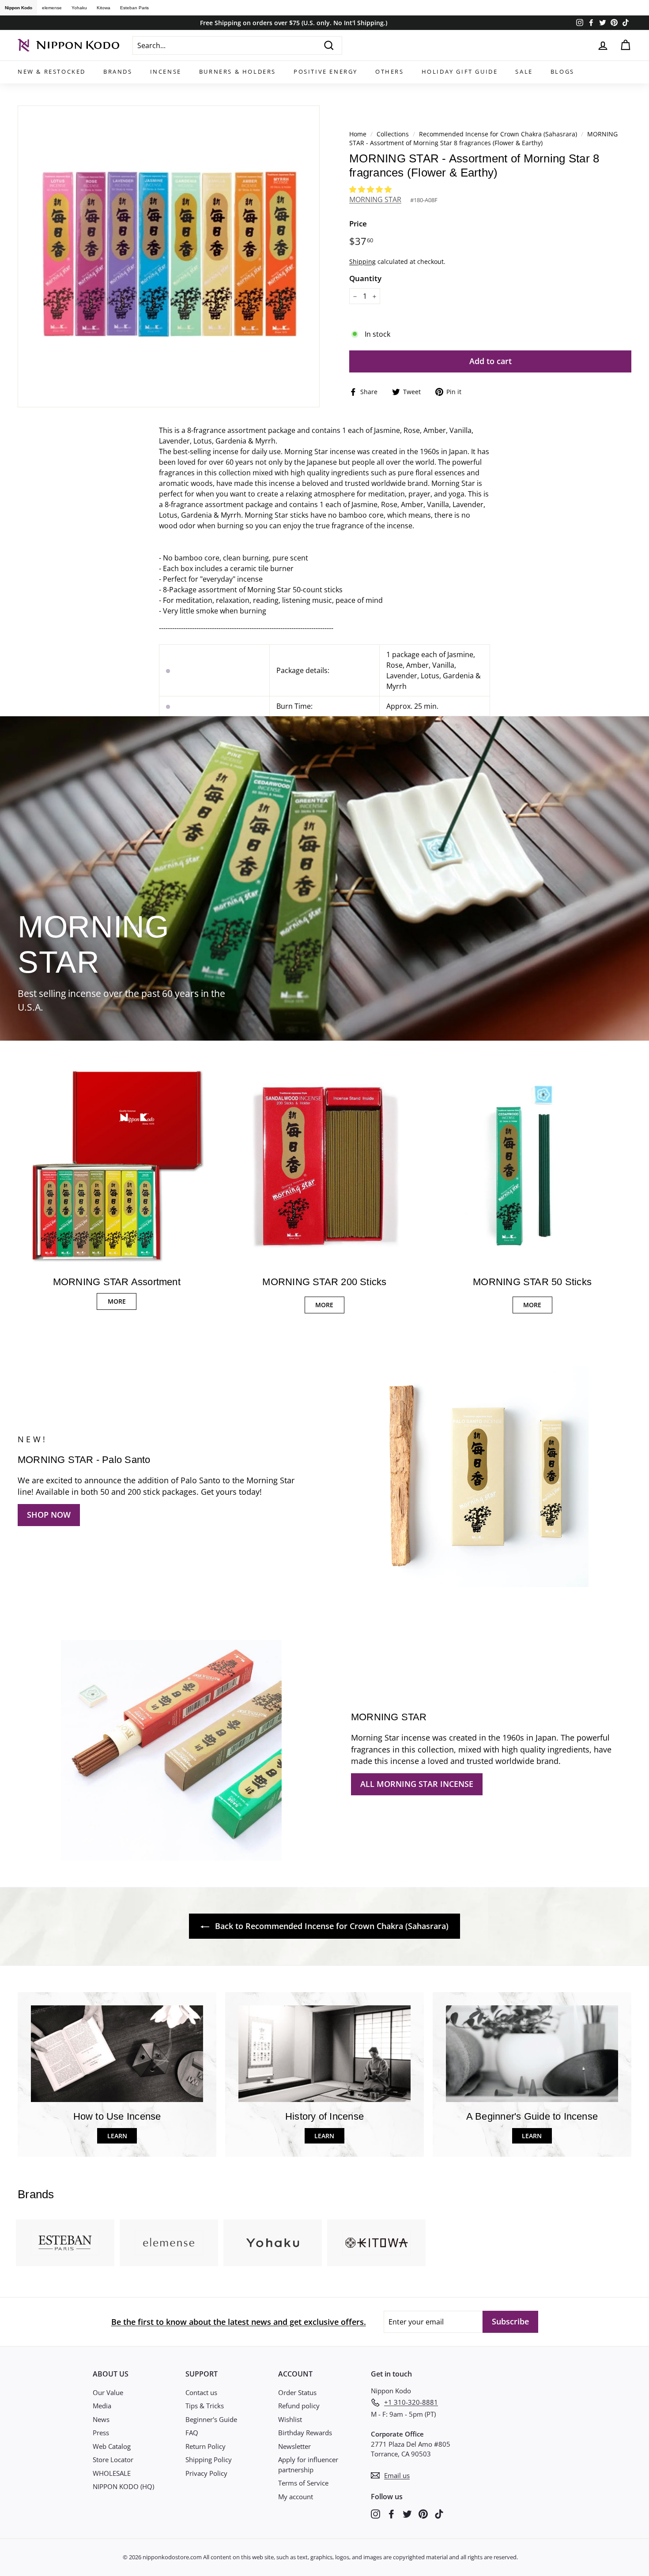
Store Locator (113, 2459)
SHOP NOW (49, 1515)
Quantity (365, 278)
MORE (117, 1301)
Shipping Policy (209, 2459)
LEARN (117, 2136)
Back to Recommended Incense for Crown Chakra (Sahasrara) (331, 1926)
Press (101, 2433)
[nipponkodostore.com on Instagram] (375, 2514)
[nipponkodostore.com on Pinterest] (423, 2514)
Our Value (108, 2392)
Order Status (297, 2392)
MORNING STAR (375, 199)
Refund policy (299, 2406)
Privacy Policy (206, 2473)
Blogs (562, 71)
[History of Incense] (324, 2054)
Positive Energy (326, 71)
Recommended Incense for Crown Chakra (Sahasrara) (498, 134)
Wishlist (290, 2419)
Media (102, 2406)
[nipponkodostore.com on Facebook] (391, 2514)
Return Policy (206, 2446)
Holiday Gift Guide (460, 71)
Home (358, 134)
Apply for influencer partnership (308, 2465)
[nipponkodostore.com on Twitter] (407, 2514)
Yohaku (79, 8)
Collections (394, 134)
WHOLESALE (112, 2473)
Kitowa (104, 8)
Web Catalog (112, 2446)
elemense (52, 8)
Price (358, 224)
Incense (166, 71)
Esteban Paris (134, 8)
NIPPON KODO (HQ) (123, 2486)
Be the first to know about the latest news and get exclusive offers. (239, 2322)
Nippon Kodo (19, 8)
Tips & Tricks (205, 2406)
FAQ (192, 2433)
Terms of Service (303, 2483)
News (101, 2419)
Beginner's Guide (211, 2419)
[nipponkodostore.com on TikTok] (439, 2514)
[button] (371, 189)
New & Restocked (52, 71)
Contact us (201, 2392)
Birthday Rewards (305, 2433)
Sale (524, 71)
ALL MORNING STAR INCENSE (417, 1784)
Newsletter (294, 2446)
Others (390, 71)
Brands (118, 71)
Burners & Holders (238, 71)
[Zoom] (169, 256)
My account (296, 2497)
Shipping (362, 261)
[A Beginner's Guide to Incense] (532, 2054)
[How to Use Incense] (117, 2054)
